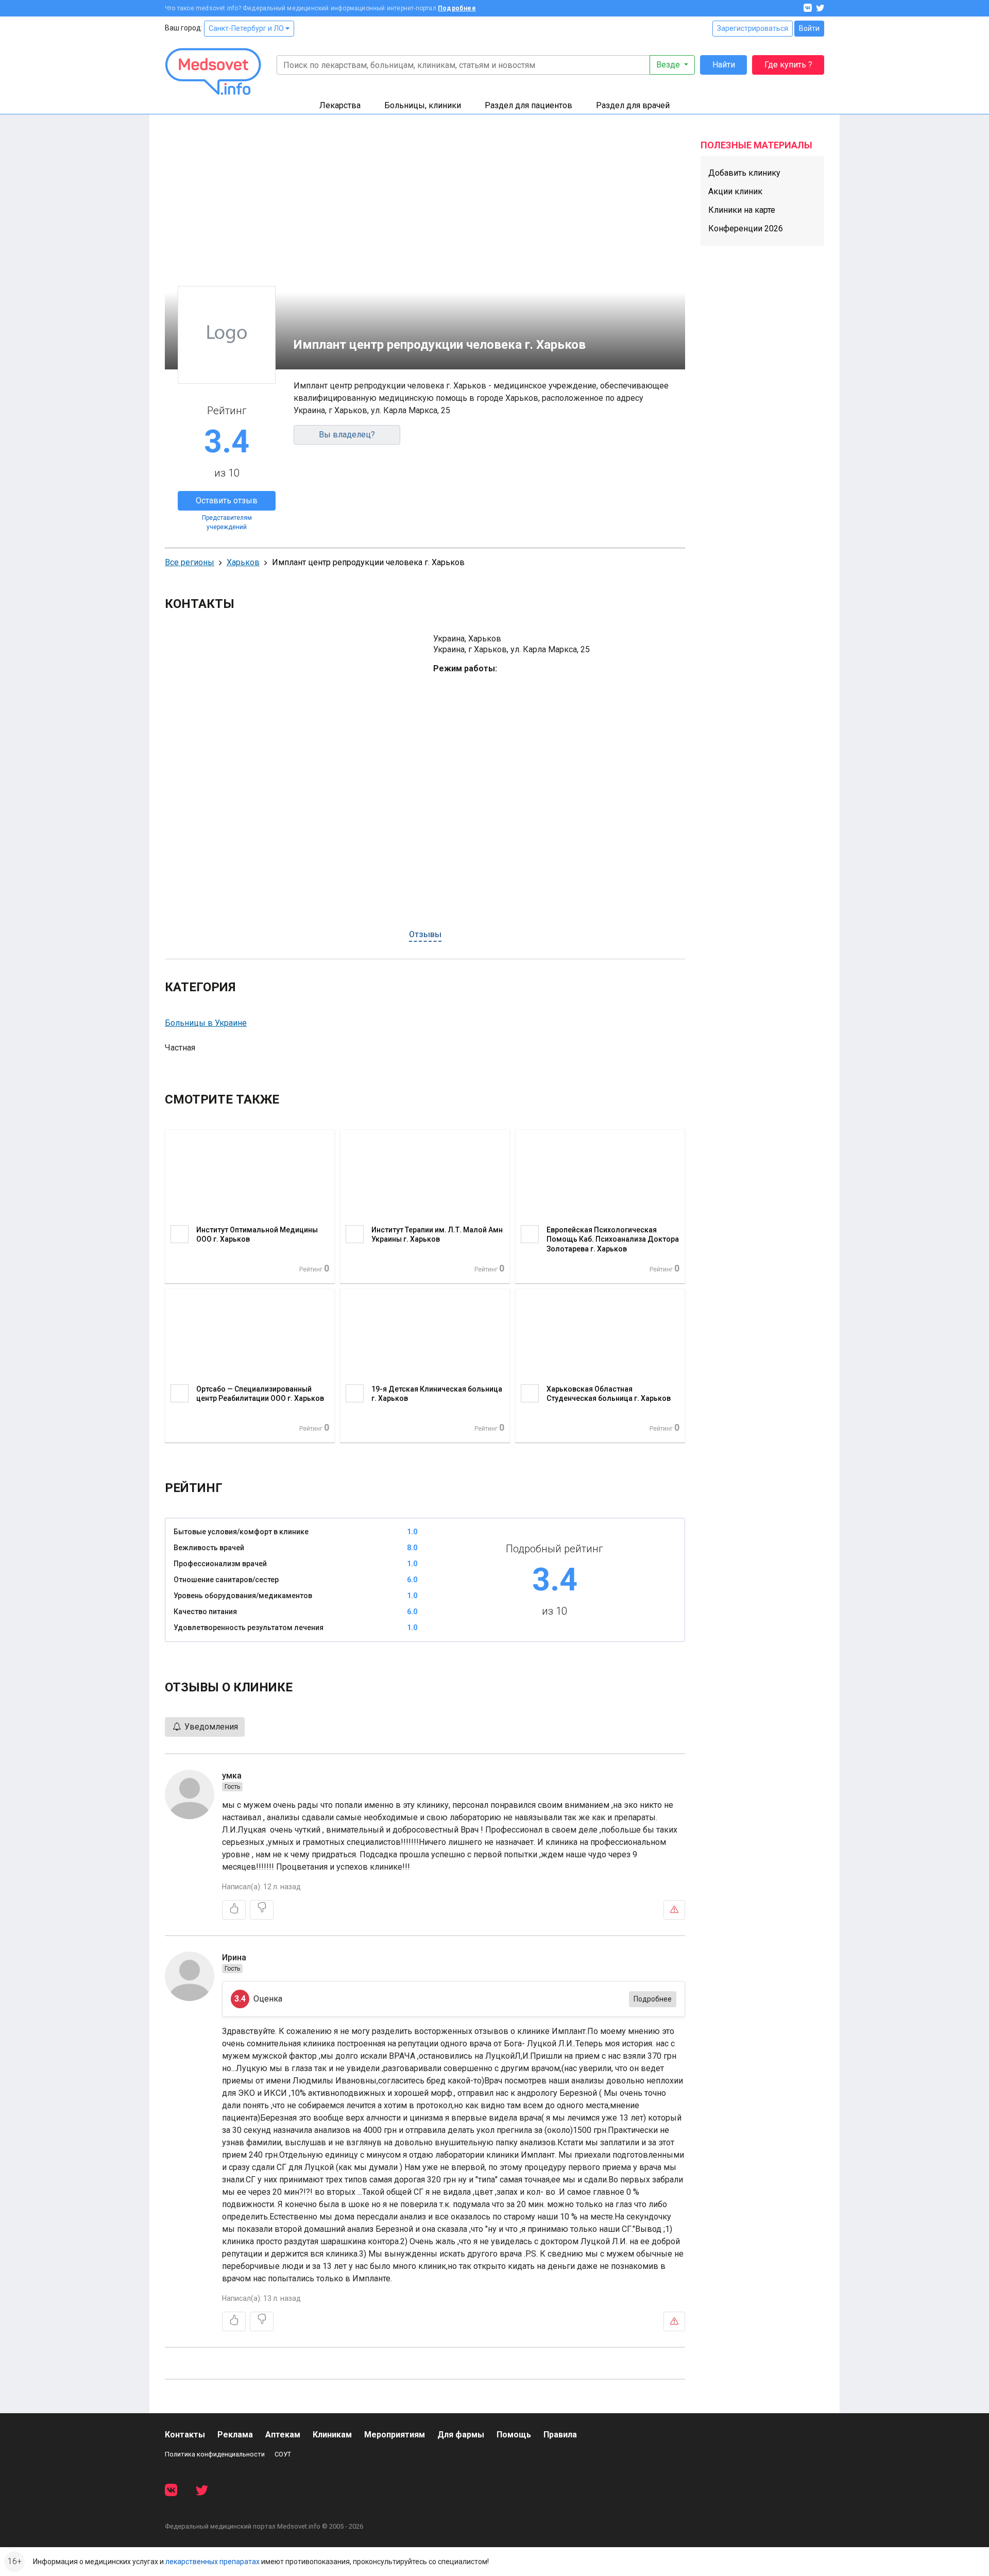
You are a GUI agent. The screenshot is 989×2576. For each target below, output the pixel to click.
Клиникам (332, 2435)
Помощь (514, 2435)
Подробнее (457, 8)
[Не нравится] (262, 1910)
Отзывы (425, 934)
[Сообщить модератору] (674, 1910)
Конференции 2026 (746, 228)
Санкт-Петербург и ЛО (247, 28)
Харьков (243, 562)
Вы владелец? (347, 435)
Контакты (185, 2435)
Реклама (235, 2435)
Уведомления (210, 1727)
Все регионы (190, 562)
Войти (809, 28)
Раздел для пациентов (528, 105)
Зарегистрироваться (753, 28)
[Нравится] (234, 1910)
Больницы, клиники (423, 105)
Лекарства (340, 105)
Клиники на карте (742, 210)
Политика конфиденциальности (215, 2454)
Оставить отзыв (227, 501)
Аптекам (283, 2435)
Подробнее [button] (653, 1999)
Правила (560, 2435)
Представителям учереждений (227, 522)
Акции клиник (735, 191)
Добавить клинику (744, 173)
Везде (669, 65)
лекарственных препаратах (212, 2562)
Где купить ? (788, 65)
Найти (724, 65)
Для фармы (461, 2435)
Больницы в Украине (206, 1023)
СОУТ (283, 2454)
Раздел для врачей (633, 105)
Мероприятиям (395, 2435)
